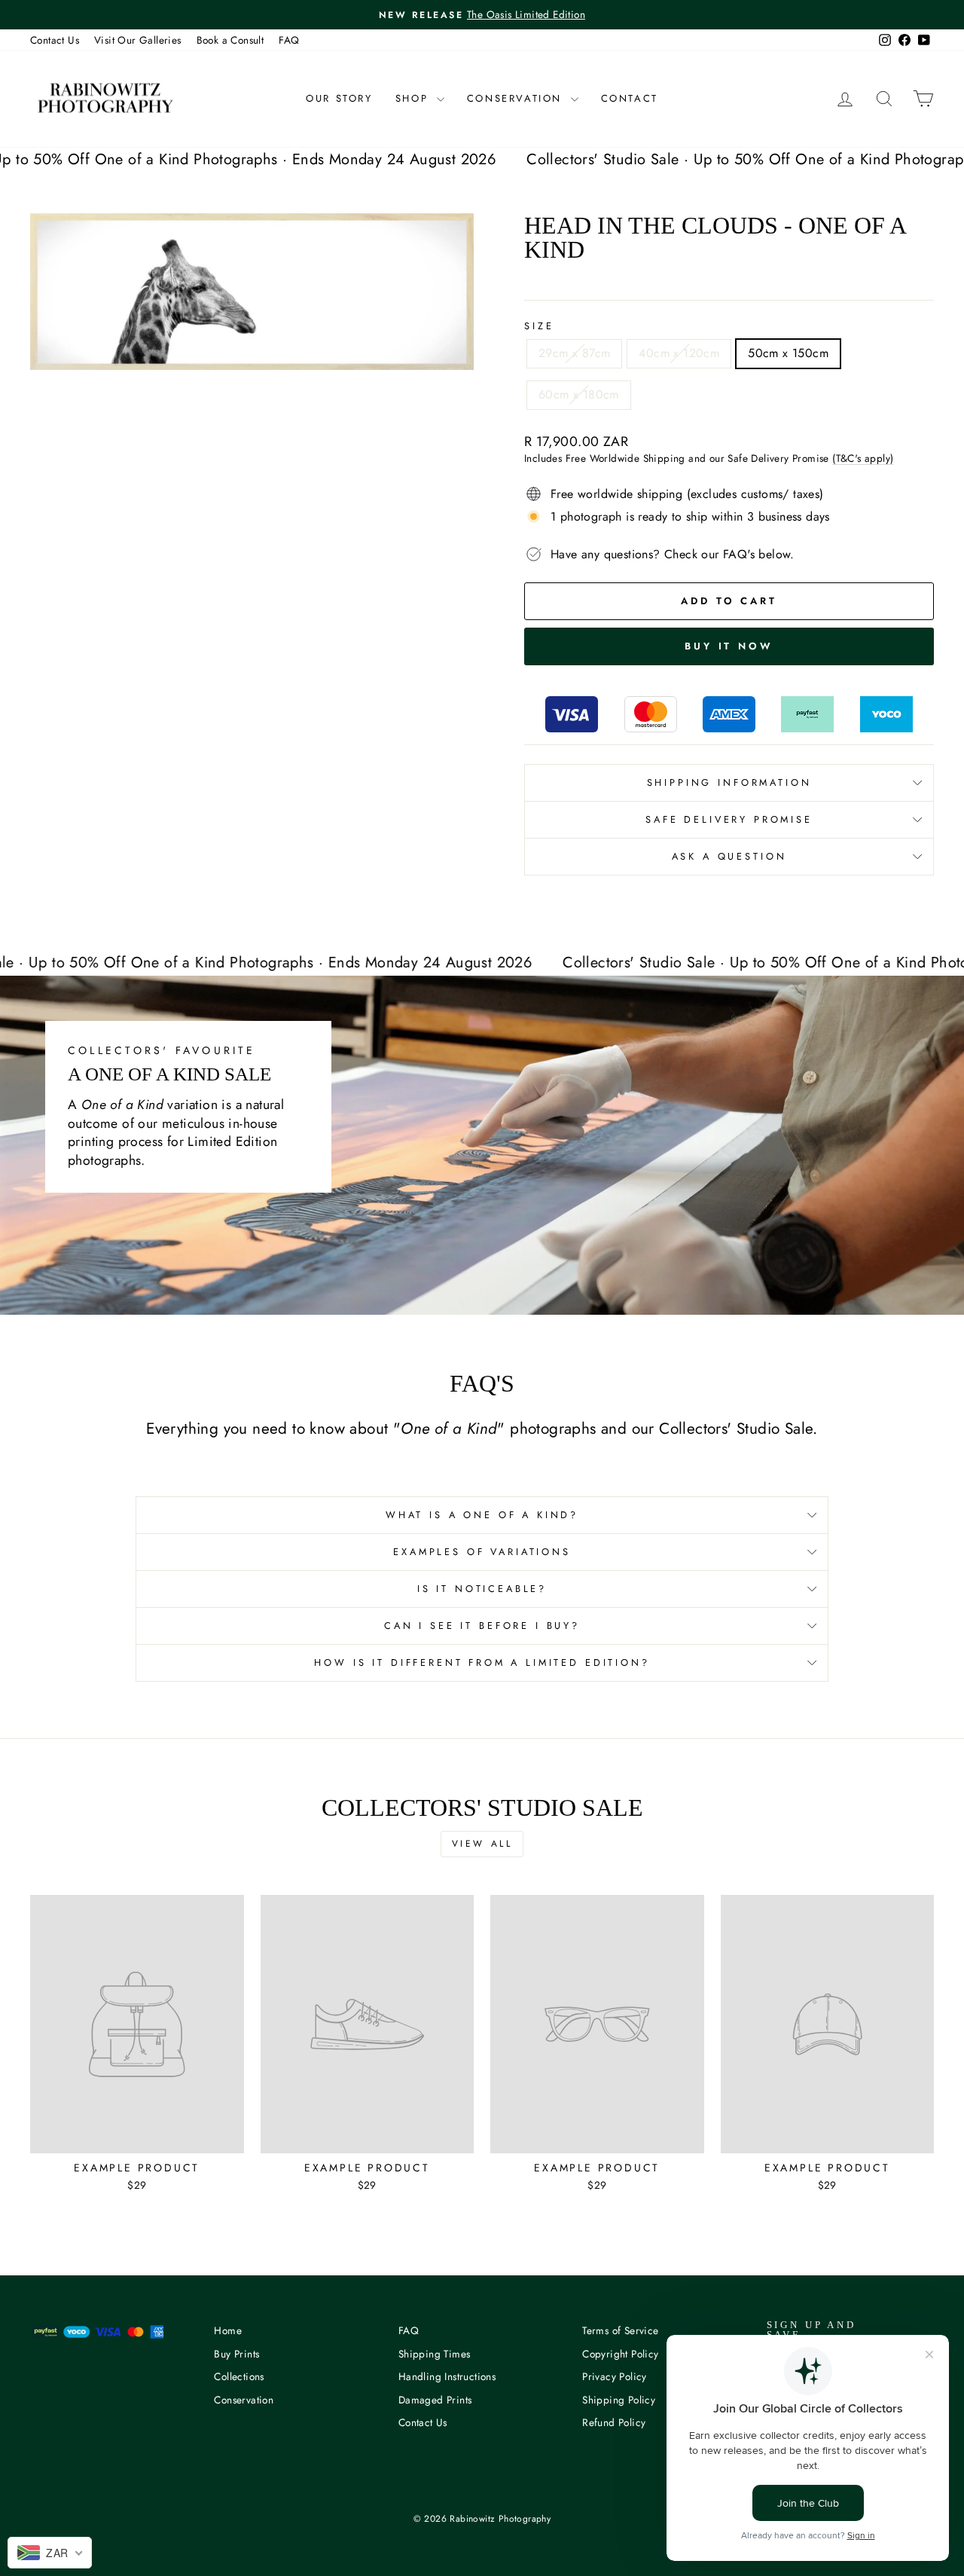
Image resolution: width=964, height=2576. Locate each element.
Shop (414, 98)
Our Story (339, 98)
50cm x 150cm (788, 353)
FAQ (289, 40)
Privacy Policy (615, 2376)
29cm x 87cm (574, 353)
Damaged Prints (435, 2400)
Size (539, 326)
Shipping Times (435, 2354)
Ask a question (729, 856)
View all (482, 1844)
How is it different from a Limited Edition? (482, 1662)
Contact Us (55, 40)
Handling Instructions (447, 2376)
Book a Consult (230, 40)
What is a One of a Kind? (482, 1515)
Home (228, 2330)
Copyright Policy (620, 2354)
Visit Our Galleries (138, 40)
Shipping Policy (619, 2400)
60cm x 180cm (579, 394)
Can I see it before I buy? (482, 1626)
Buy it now (729, 646)
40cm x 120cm (679, 353)
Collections (239, 2376)
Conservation (517, 98)
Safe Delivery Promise (729, 819)
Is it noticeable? (482, 1589)
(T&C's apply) (863, 458)
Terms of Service (620, 2330)
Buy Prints (236, 2354)
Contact (630, 98)
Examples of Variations (482, 1552)
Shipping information (729, 782)
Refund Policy (614, 2422)
